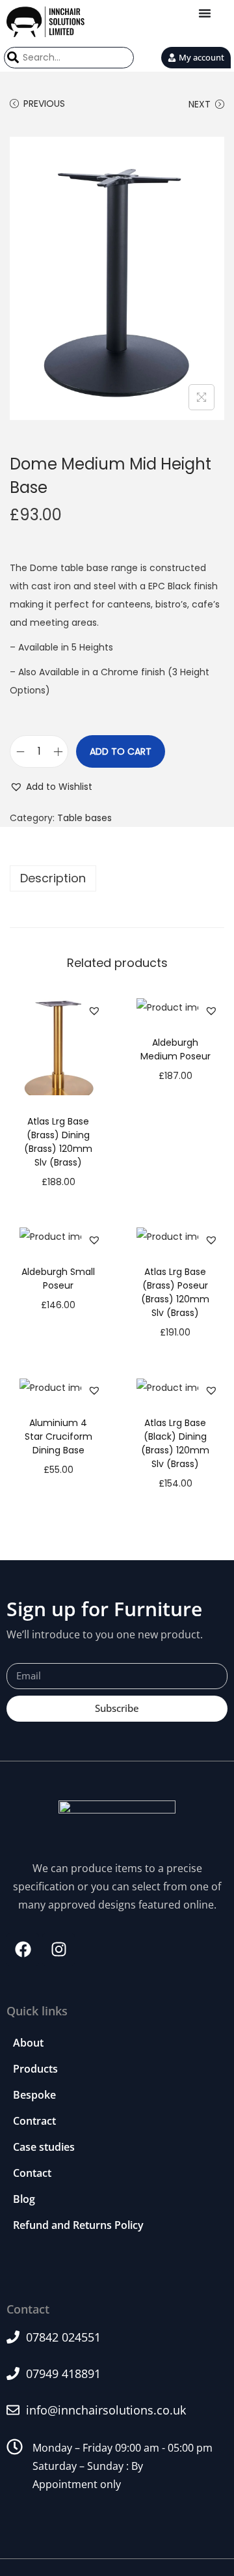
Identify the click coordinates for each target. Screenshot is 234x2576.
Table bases (84, 818)
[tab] (117, 878)
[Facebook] (23, 1950)
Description (53, 878)
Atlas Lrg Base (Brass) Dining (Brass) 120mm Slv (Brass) (58, 1142)
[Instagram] (58, 1950)
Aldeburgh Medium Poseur (175, 1049)
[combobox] (69, 58)
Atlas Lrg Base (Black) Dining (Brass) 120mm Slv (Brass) (175, 1443)
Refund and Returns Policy (78, 2225)
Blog (24, 2199)
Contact (32, 2173)
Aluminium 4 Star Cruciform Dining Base (58, 1436)
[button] (51, 787)
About (28, 2043)
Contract (34, 2121)
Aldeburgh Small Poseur (58, 1279)
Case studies (44, 2147)
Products (35, 2069)
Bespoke (34, 2095)
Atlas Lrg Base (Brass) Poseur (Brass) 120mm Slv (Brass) (175, 1292)
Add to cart (121, 751)
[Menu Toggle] (205, 13)
